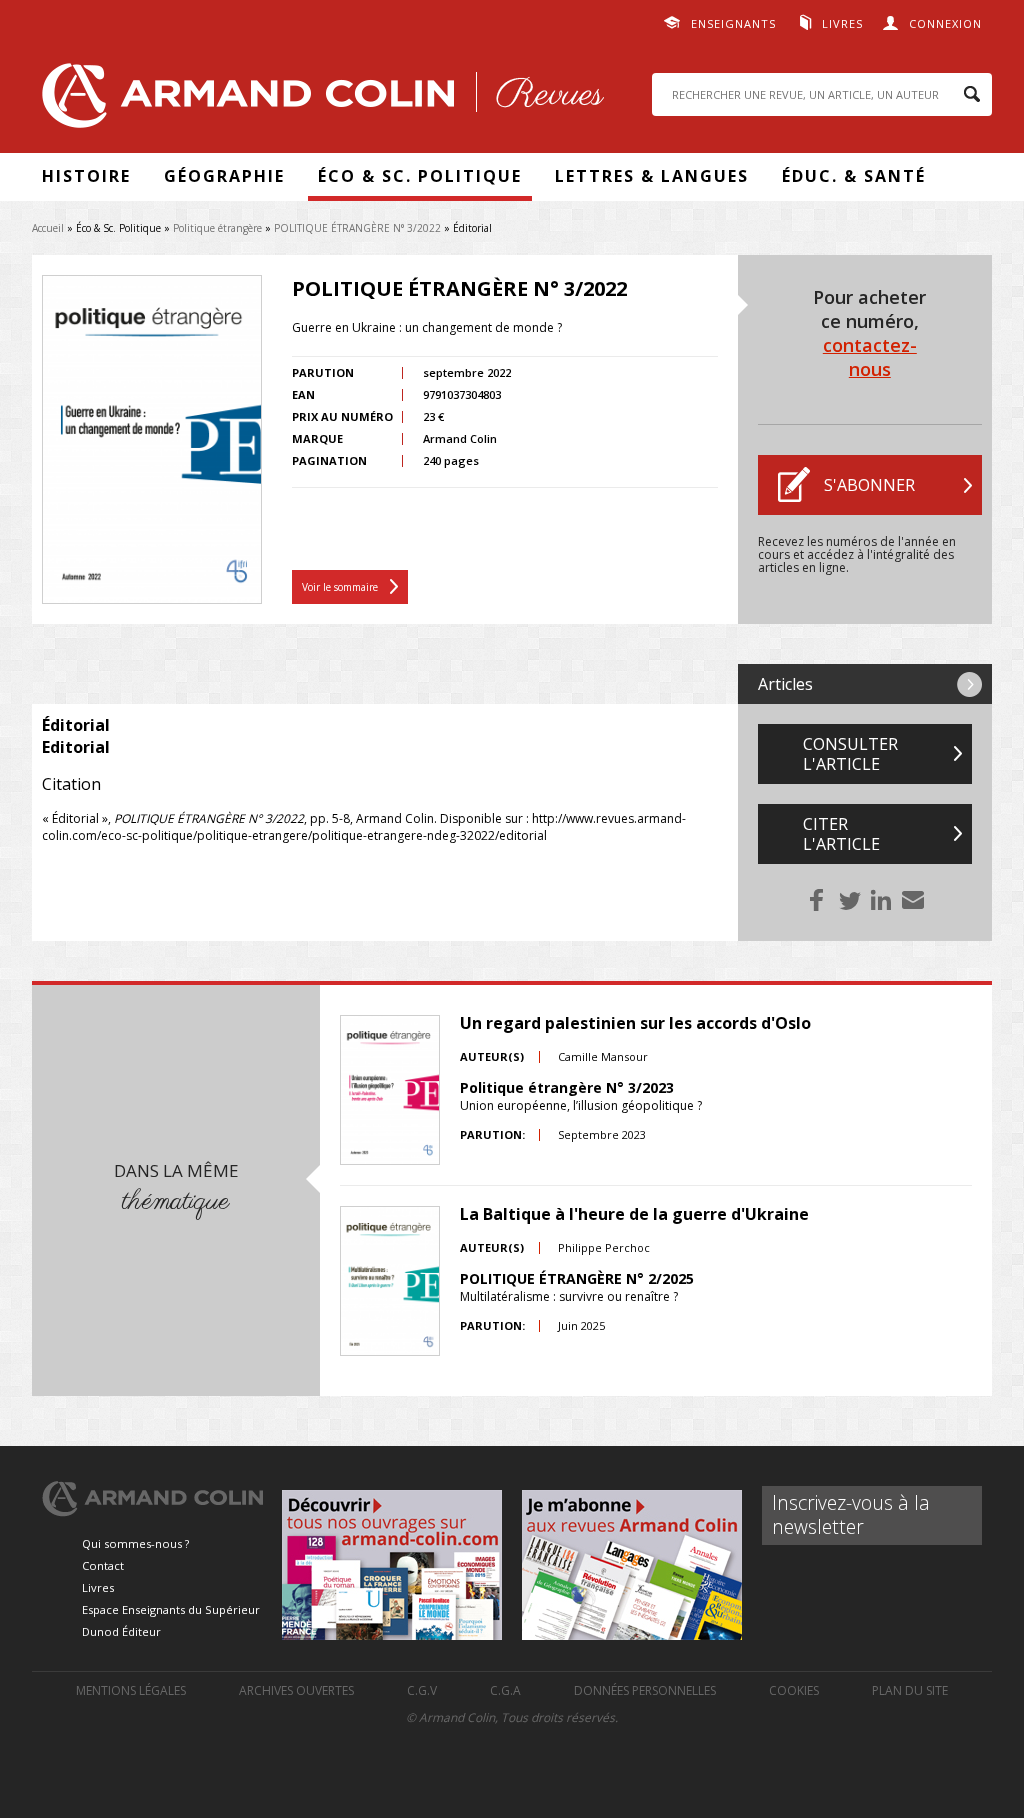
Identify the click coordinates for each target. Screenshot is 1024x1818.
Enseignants (733, 23)
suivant (969, 684)
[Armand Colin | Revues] (318, 100)
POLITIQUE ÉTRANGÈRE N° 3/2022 (357, 228)
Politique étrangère (217, 228)
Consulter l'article (850, 754)
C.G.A (505, 1690)
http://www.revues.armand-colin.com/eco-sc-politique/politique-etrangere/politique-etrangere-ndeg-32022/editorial (364, 827)
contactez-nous (870, 357)
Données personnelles (645, 1690)
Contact (103, 1565)
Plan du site (910, 1690)
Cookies (794, 1690)
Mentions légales (131, 1690)
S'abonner (869, 485)
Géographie (224, 176)
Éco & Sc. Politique (420, 176)
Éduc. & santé (854, 176)
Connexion (945, 23)
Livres (842, 23)
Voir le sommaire (340, 587)
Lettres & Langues (652, 176)
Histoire (86, 176)
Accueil (48, 228)
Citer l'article (841, 834)
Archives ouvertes (296, 1690)
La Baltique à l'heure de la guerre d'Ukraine (634, 1214)
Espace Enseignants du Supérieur (171, 1609)
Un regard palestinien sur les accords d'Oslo (635, 1023)
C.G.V (422, 1690)
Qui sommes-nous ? (135, 1543)
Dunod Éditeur (121, 1631)
